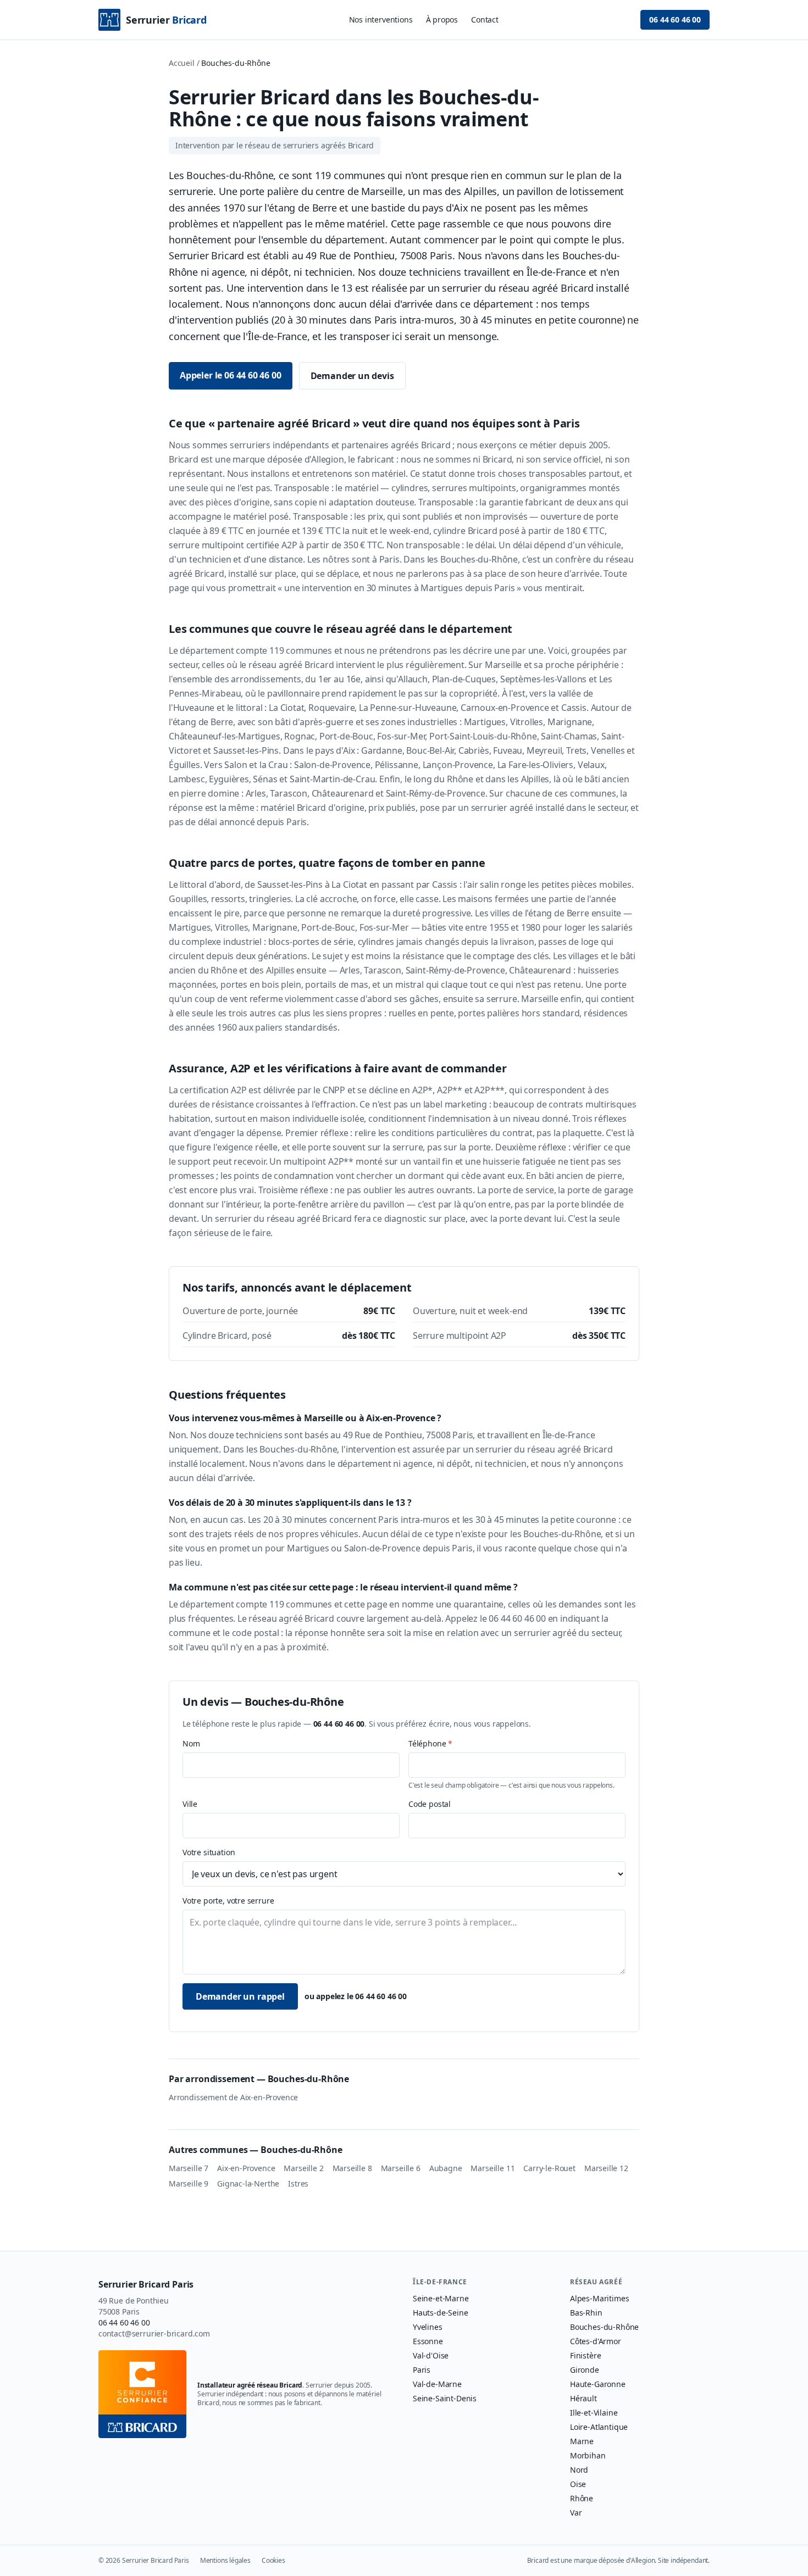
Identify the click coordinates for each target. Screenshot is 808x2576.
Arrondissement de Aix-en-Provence (233, 2097)
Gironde (585, 2370)
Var (576, 2513)
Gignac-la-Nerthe (248, 2183)
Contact (485, 20)
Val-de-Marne (437, 2384)
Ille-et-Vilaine (594, 2413)
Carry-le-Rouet (549, 2168)
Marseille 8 (352, 2168)
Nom (191, 1743)
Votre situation (209, 1852)
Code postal (430, 1804)
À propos (442, 20)
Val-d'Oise (431, 2355)
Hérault (583, 2398)
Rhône (582, 2498)
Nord (579, 2470)
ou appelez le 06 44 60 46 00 (356, 1996)
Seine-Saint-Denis (445, 2398)
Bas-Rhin (586, 2313)
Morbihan (588, 2455)
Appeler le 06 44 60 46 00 (231, 375)
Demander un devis (352, 376)
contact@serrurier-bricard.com (154, 2333)
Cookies (273, 2561)
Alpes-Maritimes (599, 2298)
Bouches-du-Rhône (604, 2327)
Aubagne (446, 2168)
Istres (298, 2183)
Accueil (182, 63)
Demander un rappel (240, 1996)
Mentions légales (225, 2561)
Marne (582, 2441)
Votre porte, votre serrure (228, 1901)
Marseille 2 (303, 2168)
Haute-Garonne (598, 2384)
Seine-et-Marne (441, 2298)
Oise (578, 2484)
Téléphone (430, 1743)
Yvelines (428, 2327)
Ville (190, 1804)
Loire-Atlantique (599, 2427)
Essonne (428, 2341)
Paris (422, 2370)
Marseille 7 (189, 2168)
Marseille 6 (401, 2168)
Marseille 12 (606, 2168)
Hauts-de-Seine (441, 2313)
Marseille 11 (492, 2168)
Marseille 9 (189, 2183)
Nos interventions (381, 20)
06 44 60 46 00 (675, 20)
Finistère (585, 2355)
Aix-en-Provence (246, 2168)
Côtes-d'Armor (596, 2341)
